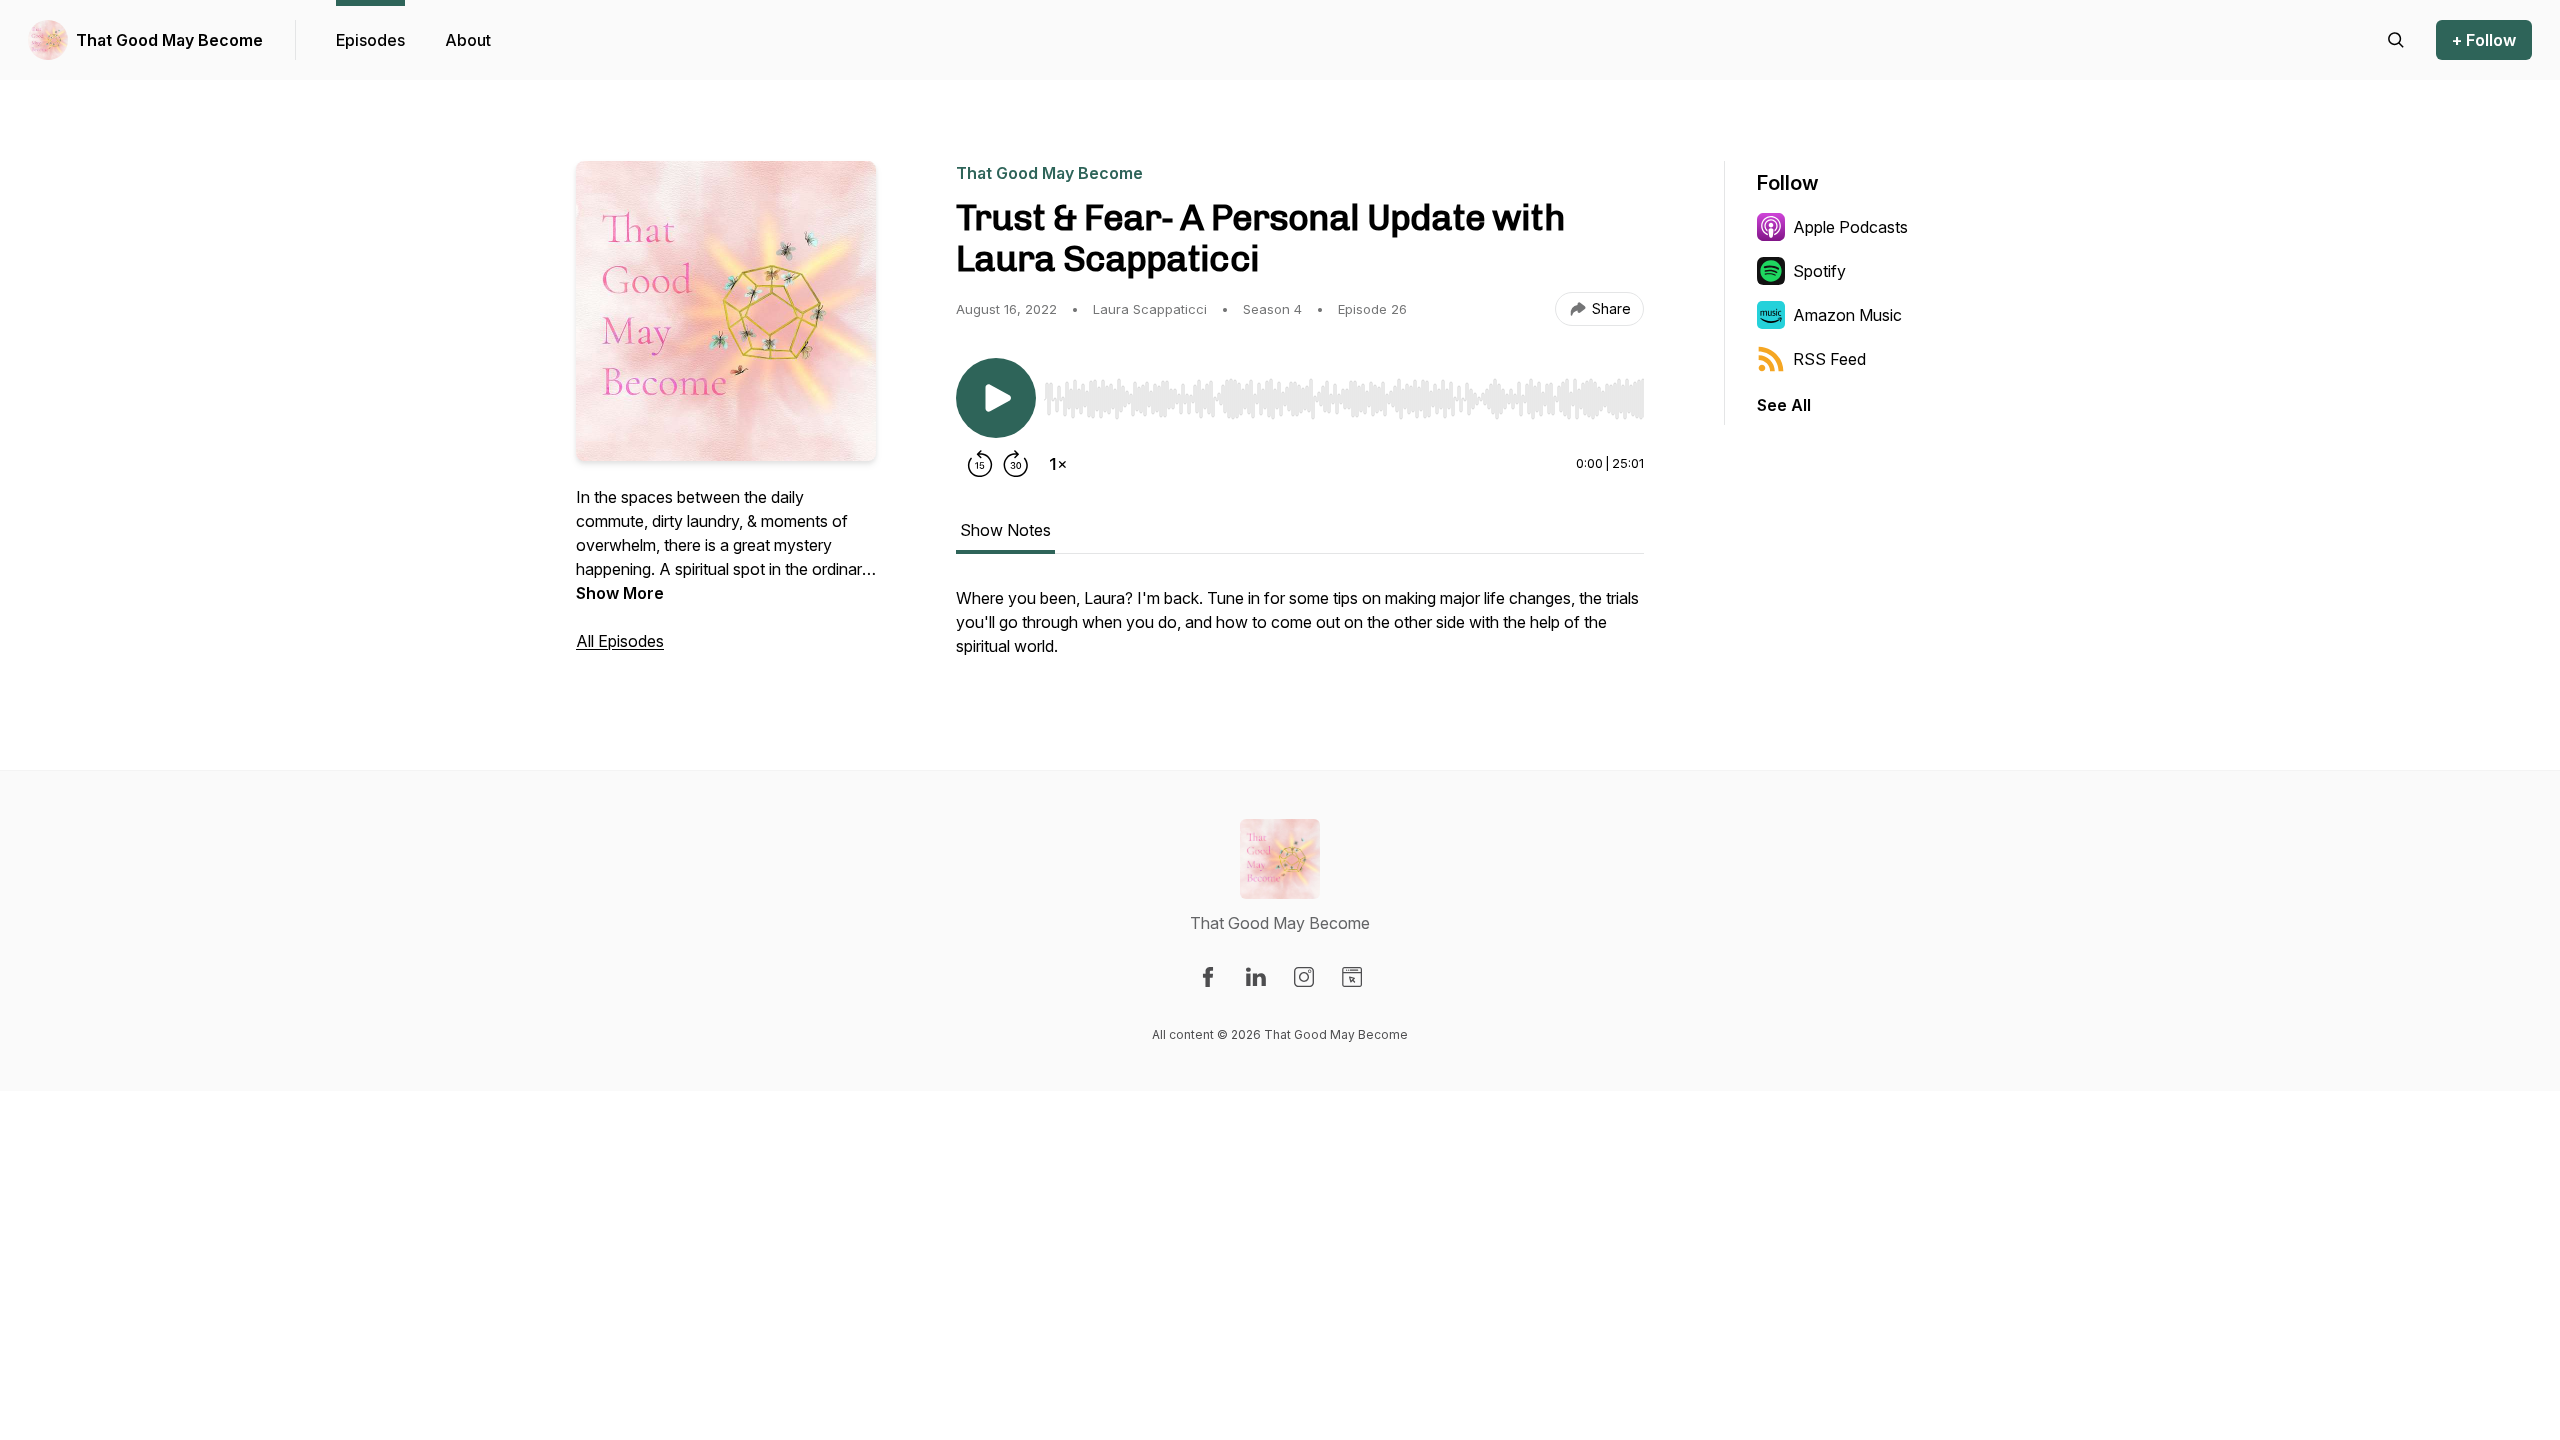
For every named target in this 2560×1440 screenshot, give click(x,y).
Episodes (370, 40)
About (468, 40)
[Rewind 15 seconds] (980, 464)
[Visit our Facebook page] (1208, 977)
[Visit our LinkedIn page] (1256, 977)
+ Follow (2484, 40)
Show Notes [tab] (1005, 530)
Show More (620, 593)
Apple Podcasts (1850, 227)
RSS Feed (1829, 359)
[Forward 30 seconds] (1016, 464)
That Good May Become (169, 40)
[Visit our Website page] (1352, 977)
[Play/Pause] (996, 398)
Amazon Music (1847, 315)
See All (1784, 405)
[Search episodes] (2396, 40)
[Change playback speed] (1058, 464)
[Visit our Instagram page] (1304, 977)
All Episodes (620, 641)
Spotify (1819, 271)
